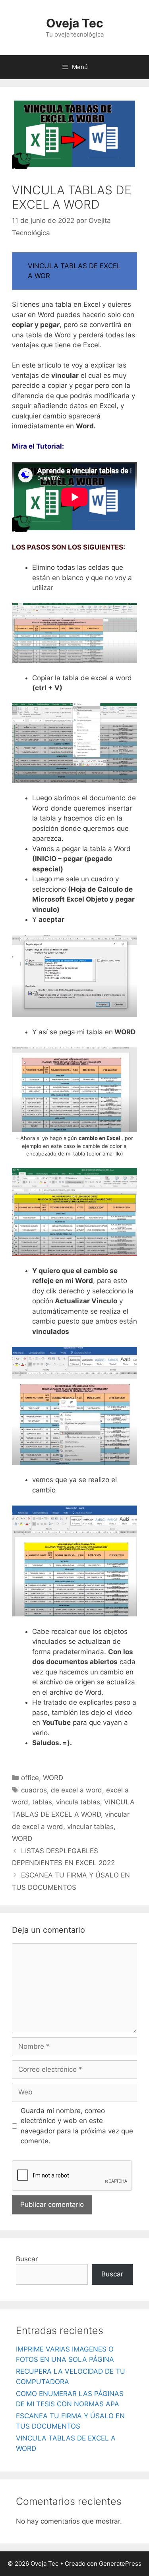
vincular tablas (90, 1827)
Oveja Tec (75, 23)
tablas (42, 1802)
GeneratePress (120, 2563)
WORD (53, 1778)
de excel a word (76, 1790)
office (30, 1778)
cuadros (34, 1790)
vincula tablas (78, 1802)
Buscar (27, 2259)
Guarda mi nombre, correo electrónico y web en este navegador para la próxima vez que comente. (77, 2126)
